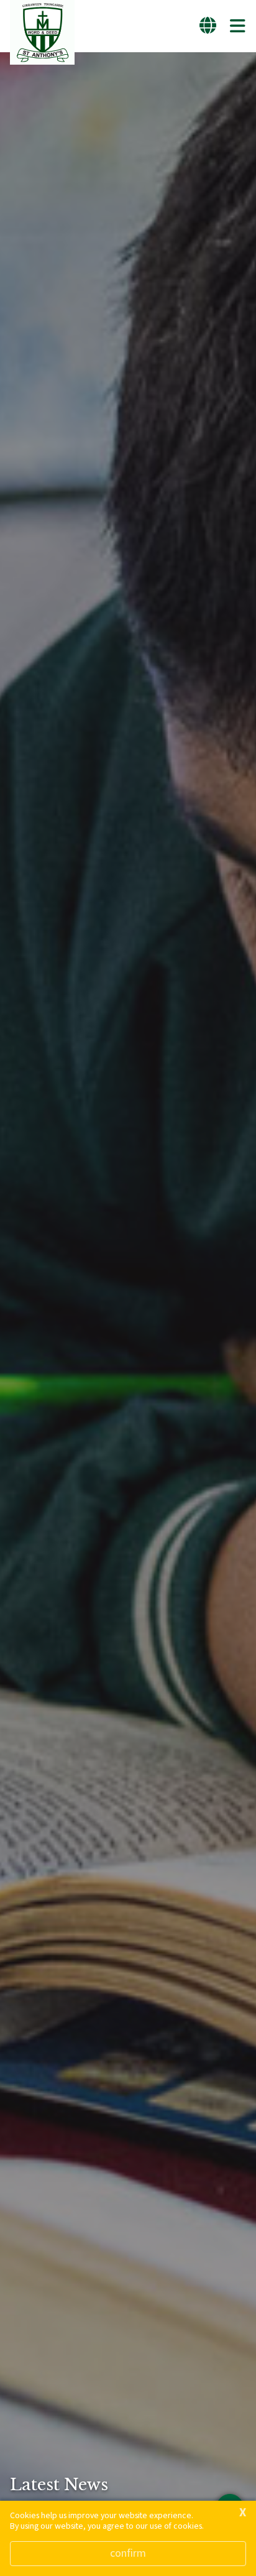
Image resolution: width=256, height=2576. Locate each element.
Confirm (128, 2553)
